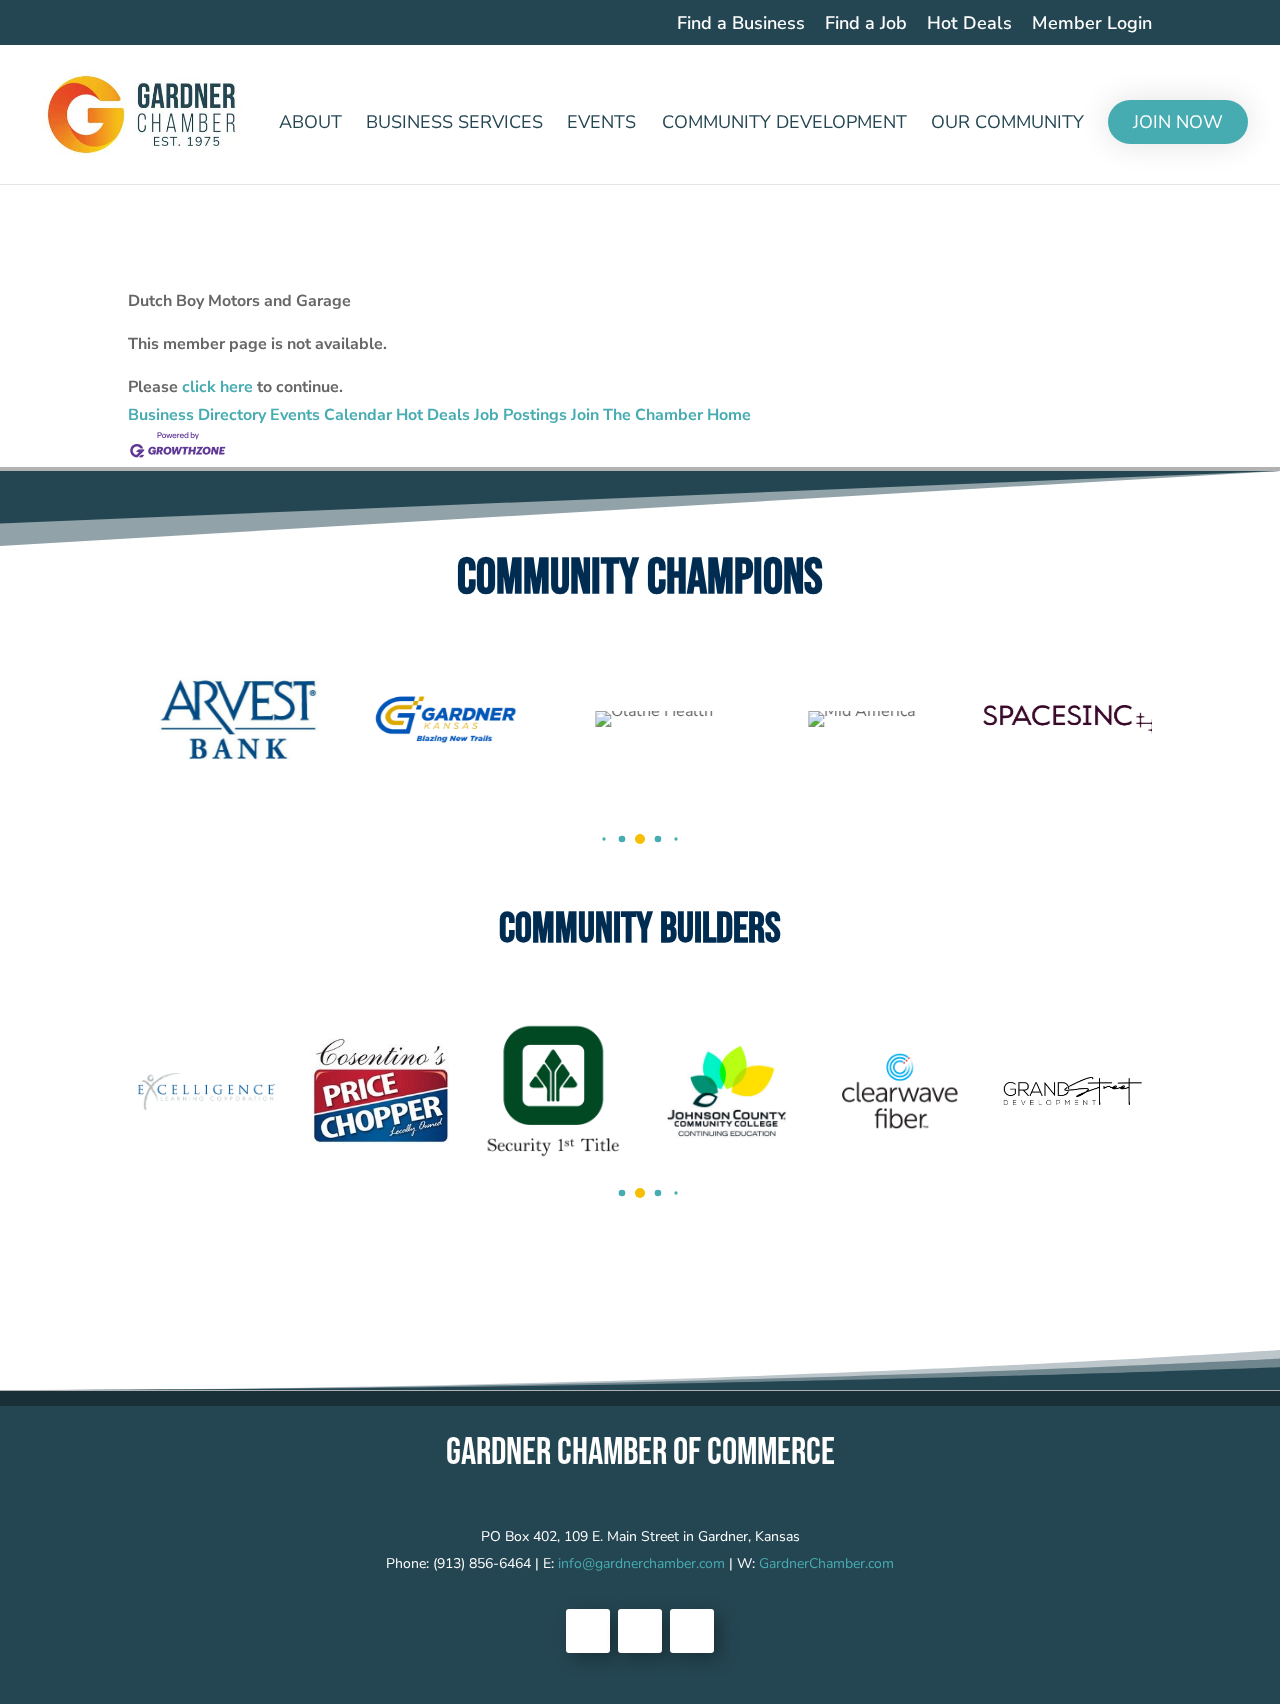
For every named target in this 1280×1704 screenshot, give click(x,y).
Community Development (784, 124)
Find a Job (866, 24)
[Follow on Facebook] (588, 1631)
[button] (603, 838)
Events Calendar (331, 415)
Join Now (1178, 122)
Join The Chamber (637, 415)
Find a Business (741, 24)
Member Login (1092, 24)
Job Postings (520, 415)
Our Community (1007, 124)
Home (729, 415)
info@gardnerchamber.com (641, 1563)
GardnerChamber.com (826, 1563)
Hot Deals (969, 24)
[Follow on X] (640, 1631)
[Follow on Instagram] (692, 1631)
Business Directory (197, 415)
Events (601, 124)
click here (217, 387)
